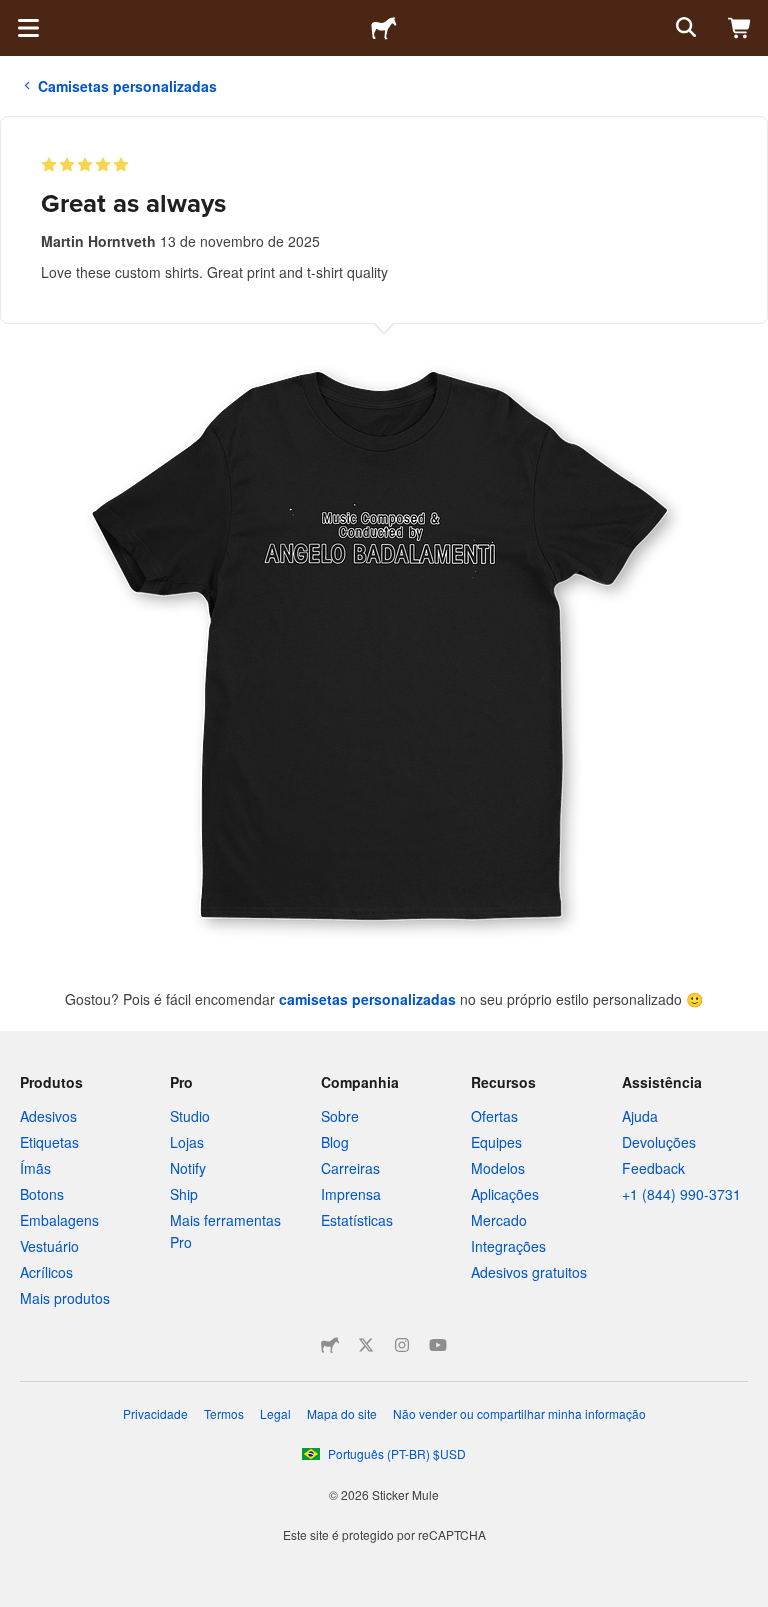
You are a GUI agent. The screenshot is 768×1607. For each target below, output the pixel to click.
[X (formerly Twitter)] (366, 1345)
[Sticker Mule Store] (330, 1345)
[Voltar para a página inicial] (384, 28)
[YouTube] (438, 1345)
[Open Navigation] (28, 28)
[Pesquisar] (684, 28)
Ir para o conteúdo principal (15, 15)
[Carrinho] (740, 28)
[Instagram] (402, 1345)
